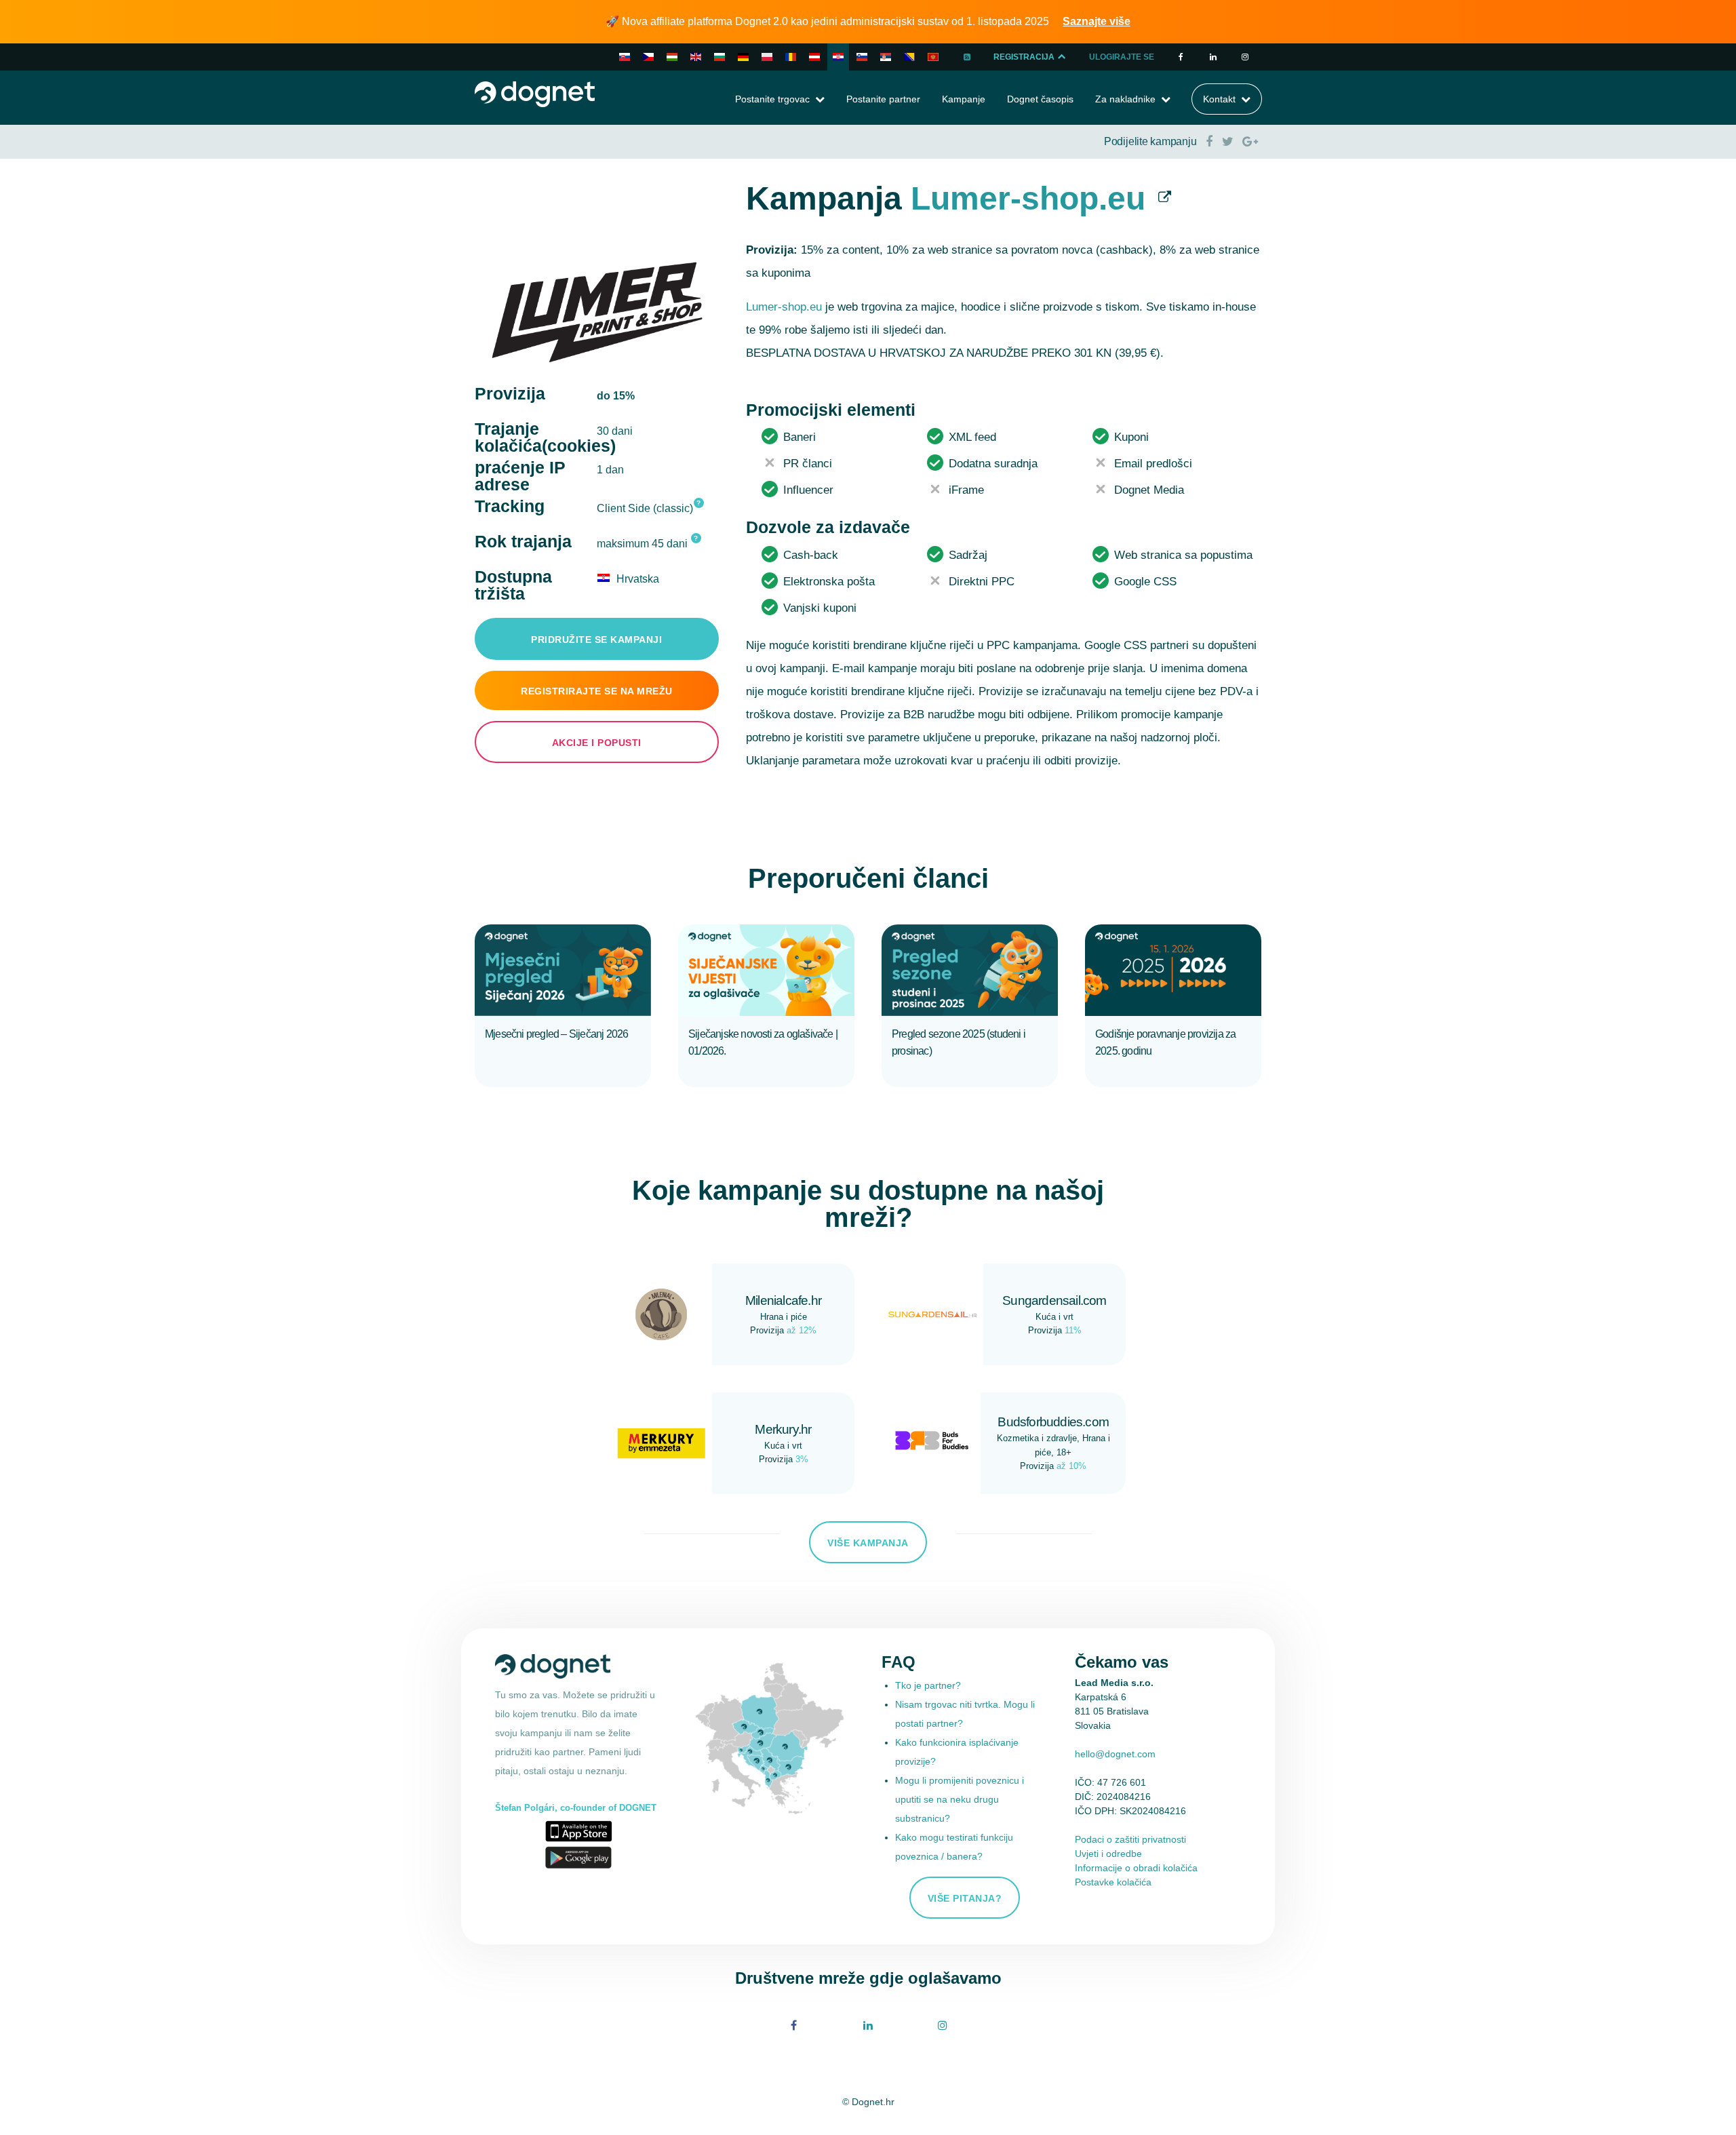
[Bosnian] (909, 57)
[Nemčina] (814, 57)
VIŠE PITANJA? (965, 1898)
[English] (696, 57)
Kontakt (1219, 99)
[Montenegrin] (933, 57)
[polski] (767, 57)
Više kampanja (868, 1543)
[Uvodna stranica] (535, 93)
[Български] (719, 57)
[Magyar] (672, 57)
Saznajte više (1097, 21)
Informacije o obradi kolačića (1136, 1868)
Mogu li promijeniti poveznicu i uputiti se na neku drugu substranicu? (960, 1799)
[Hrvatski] (838, 57)
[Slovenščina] (862, 57)
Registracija (1025, 57)
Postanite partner (883, 99)
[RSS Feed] (967, 57)
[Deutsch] (743, 57)
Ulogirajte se (1122, 57)
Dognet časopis (1040, 99)
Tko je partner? (928, 1685)
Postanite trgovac (772, 99)
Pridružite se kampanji (596, 640)
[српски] (886, 57)
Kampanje (964, 99)
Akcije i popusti (597, 743)
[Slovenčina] (625, 57)
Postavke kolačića (1113, 1882)
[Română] (791, 57)
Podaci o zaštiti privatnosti (1130, 1839)
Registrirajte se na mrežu (597, 691)
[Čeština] (648, 57)
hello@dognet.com (1115, 1754)
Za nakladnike (1125, 99)
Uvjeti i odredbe (1108, 1854)
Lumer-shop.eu (1028, 198)
